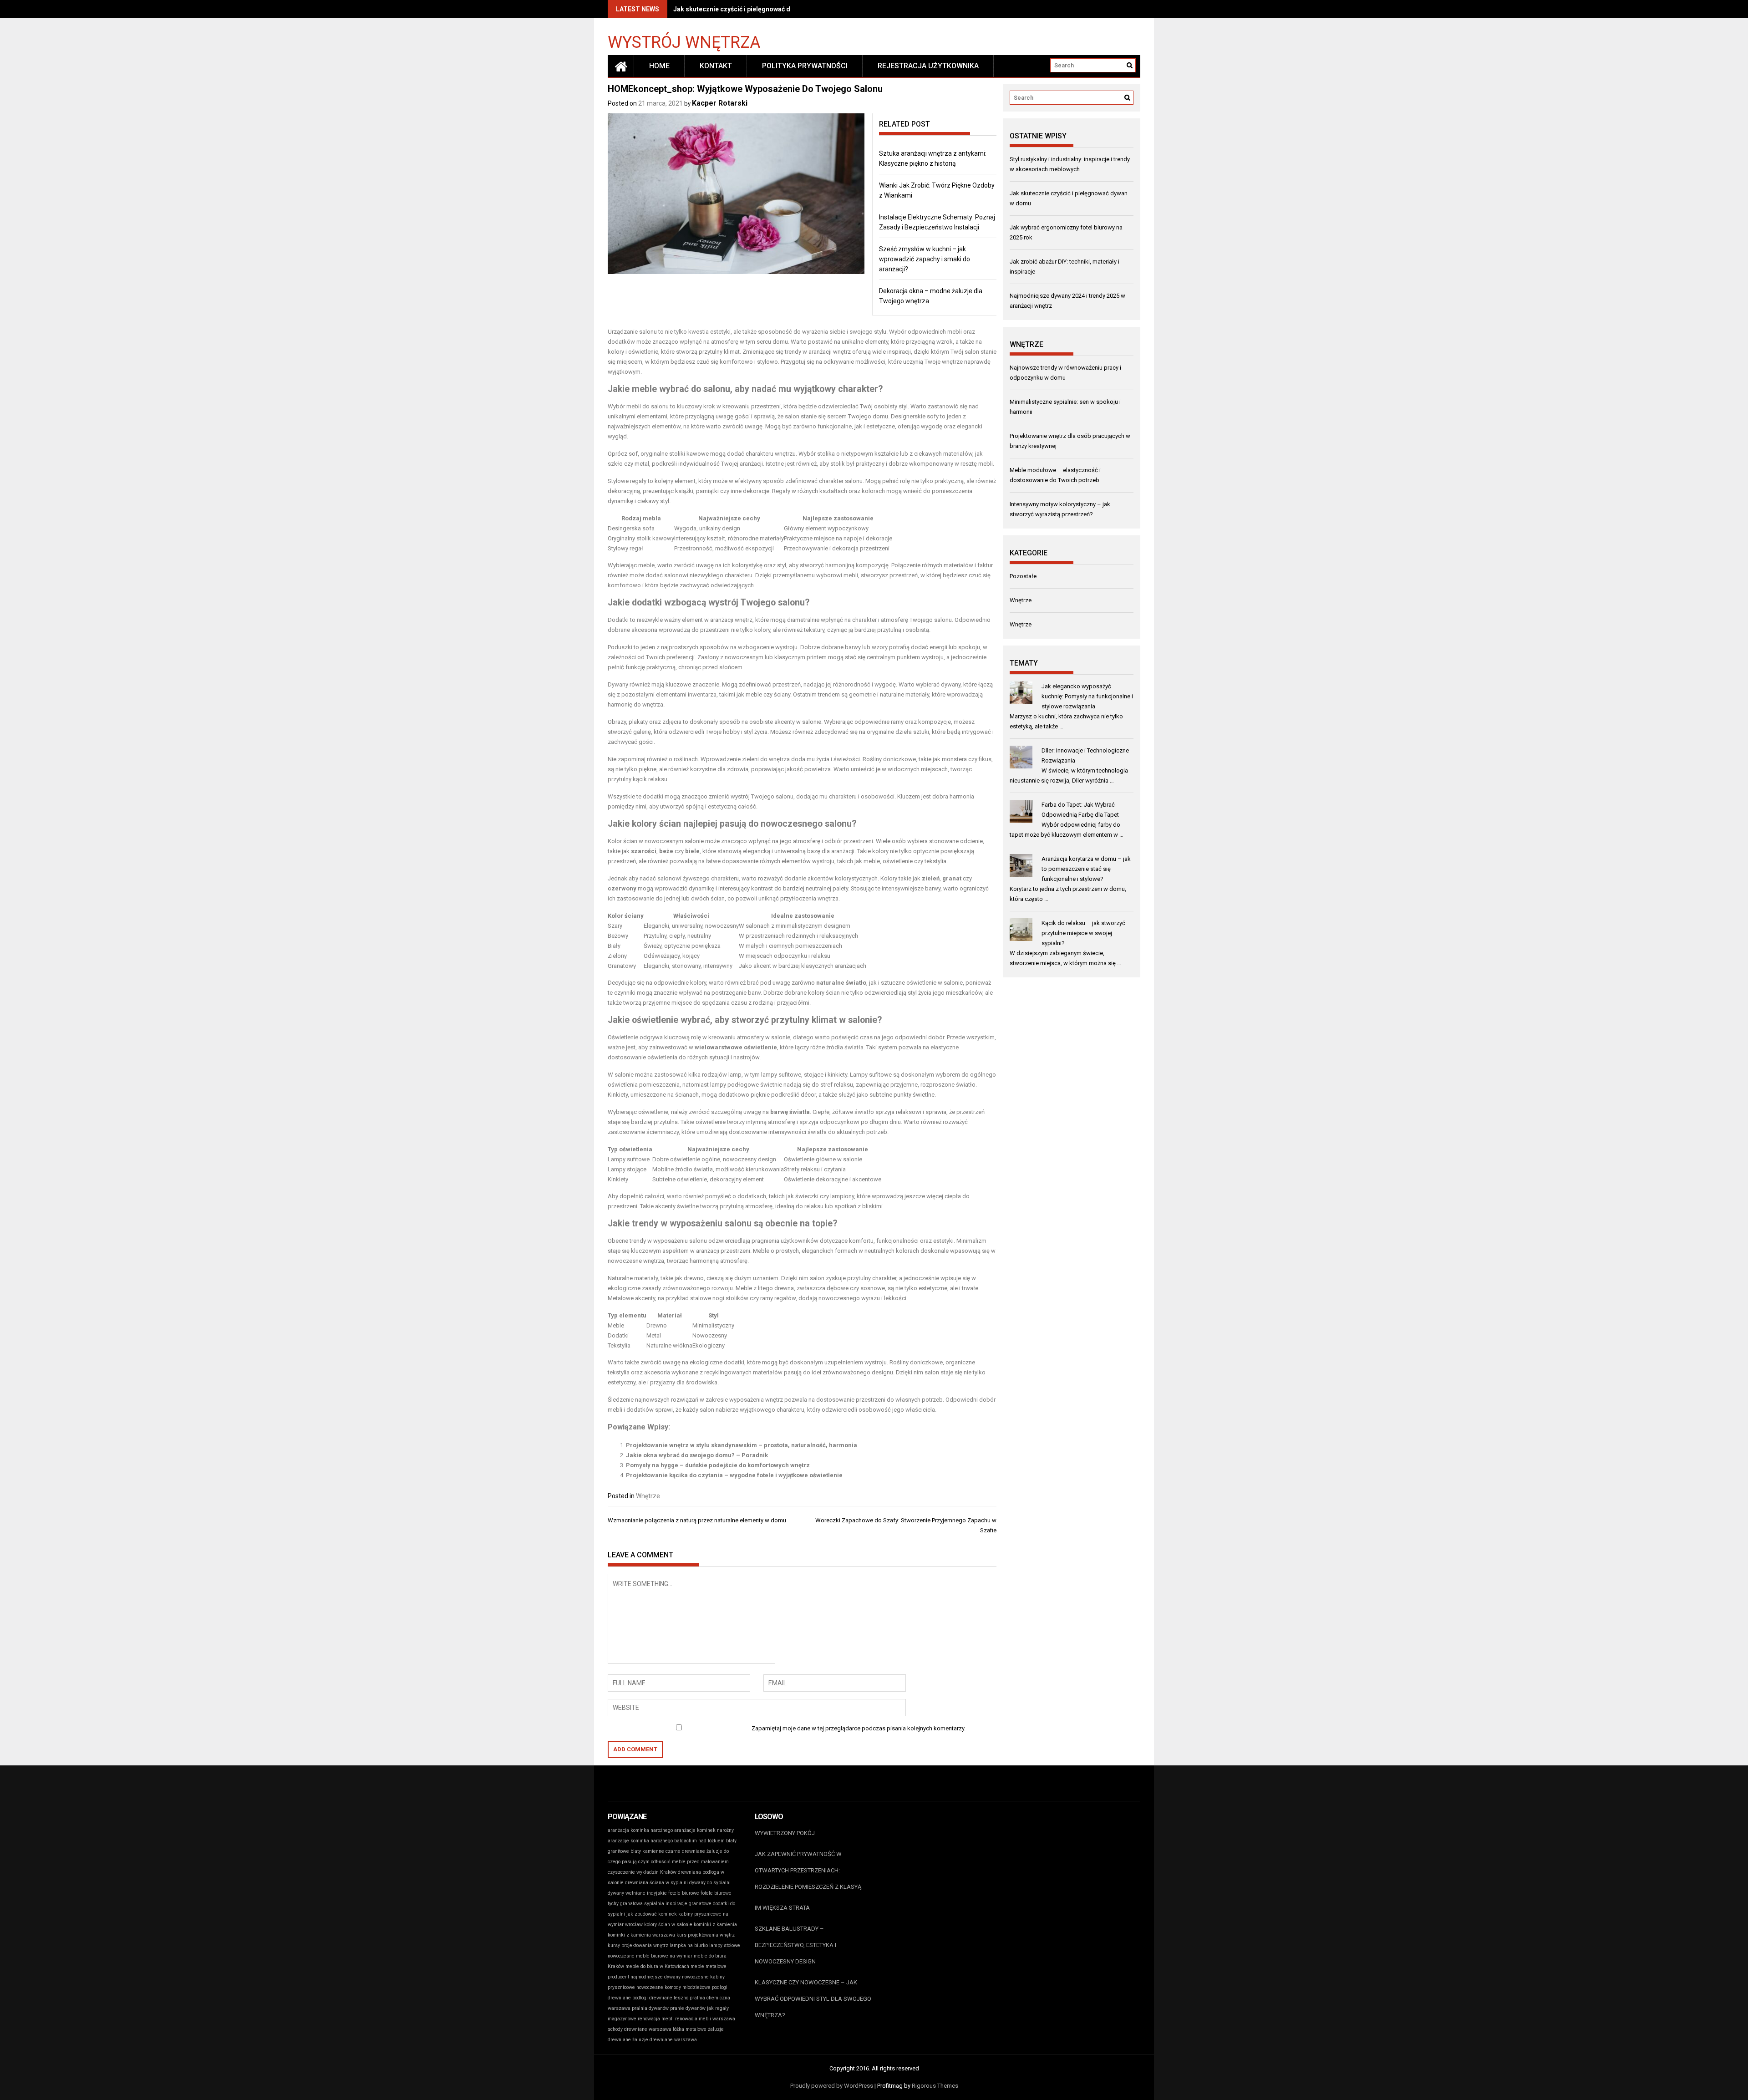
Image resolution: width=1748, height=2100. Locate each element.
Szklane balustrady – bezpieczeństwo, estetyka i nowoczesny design (795, 1945)
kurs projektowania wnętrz (706, 1935)
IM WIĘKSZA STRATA (782, 1908)
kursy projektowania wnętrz (638, 1945)
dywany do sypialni (710, 1883)
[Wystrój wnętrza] (621, 66)
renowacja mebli (656, 2019)
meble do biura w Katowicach (657, 1966)
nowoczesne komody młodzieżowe (673, 1987)
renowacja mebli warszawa (705, 2019)
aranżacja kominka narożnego (640, 1830)
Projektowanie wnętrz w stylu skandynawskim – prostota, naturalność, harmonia (742, 1445)
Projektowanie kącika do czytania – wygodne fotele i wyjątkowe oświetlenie (734, 1475)
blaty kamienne (647, 1851)
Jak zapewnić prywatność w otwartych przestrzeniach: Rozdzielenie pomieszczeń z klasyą (808, 1870)
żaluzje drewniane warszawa (665, 2040)
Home (659, 66)
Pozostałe (1023, 576)
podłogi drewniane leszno (660, 1998)
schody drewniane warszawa (640, 2029)
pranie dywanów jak (692, 2008)
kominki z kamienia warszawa (641, 1935)
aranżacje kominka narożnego (640, 1841)
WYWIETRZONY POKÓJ (785, 1833)
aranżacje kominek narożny (704, 1830)
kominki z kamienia (715, 1925)
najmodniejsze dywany (655, 1977)
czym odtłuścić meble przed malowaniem (683, 1862)
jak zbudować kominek (652, 1914)
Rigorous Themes (935, 2086)
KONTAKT (716, 66)
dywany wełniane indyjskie (637, 1893)
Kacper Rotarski (720, 103)
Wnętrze (648, 1496)
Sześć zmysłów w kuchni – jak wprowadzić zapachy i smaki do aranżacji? (925, 259)
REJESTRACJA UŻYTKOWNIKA (928, 66)
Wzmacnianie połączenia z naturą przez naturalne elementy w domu (697, 1520)
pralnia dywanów (650, 2008)
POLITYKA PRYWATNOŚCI (805, 66)
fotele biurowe (684, 1893)
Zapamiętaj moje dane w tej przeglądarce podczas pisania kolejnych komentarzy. (859, 1728)
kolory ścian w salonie (668, 1925)
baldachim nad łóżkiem (699, 1841)
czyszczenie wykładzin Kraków (642, 1872)
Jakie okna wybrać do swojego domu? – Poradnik (697, 1455)
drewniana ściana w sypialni (656, 1883)
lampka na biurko (689, 1945)
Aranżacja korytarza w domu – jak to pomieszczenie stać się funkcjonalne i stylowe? (1086, 869)
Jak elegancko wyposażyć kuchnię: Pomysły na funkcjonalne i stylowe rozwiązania (1087, 696)
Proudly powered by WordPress (832, 2086)
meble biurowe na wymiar (664, 1956)
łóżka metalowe (690, 2029)
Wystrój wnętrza (684, 42)
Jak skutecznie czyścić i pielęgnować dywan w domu (752, 9)
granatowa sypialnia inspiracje (654, 1904)
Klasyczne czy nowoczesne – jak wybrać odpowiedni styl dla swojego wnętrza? (813, 1999)
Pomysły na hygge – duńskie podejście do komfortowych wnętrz (718, 1465)
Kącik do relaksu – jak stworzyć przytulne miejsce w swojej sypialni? (1083, 933)
